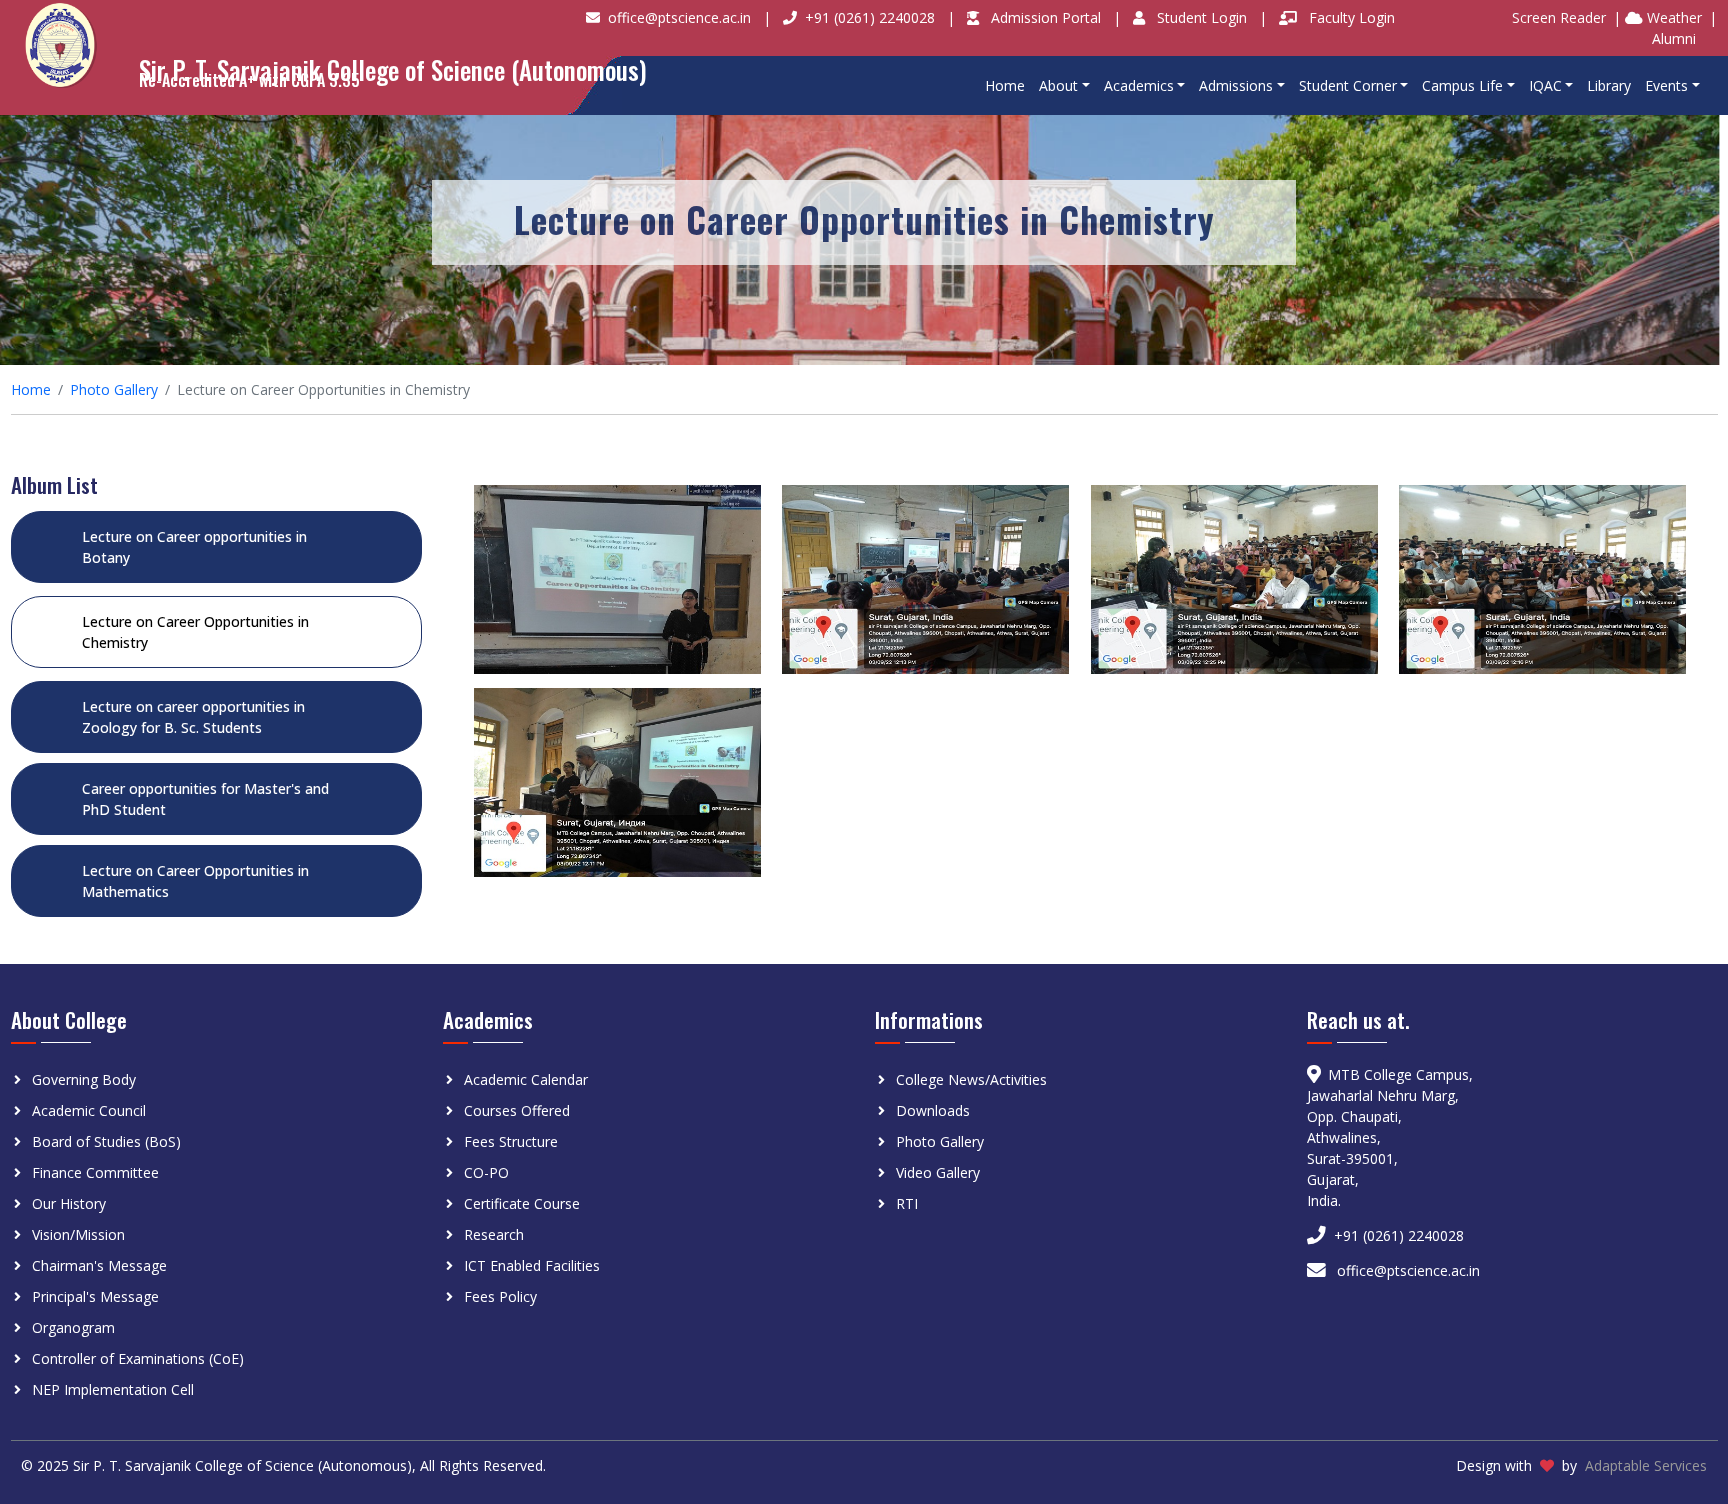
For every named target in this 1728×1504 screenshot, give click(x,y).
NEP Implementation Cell (113, 1389)
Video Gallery (938, 1172)
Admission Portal (1048, 17)
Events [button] (1666, 85)
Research (494, 1234)
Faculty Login (1352, 17)
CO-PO (486, 1172)
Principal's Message (95, 1296)
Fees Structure (511, 1141)
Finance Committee (95, 1172)
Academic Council (89, 1110)
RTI (907, 1203)
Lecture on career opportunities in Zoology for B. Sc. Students (193, 717)
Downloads (933, 1110)
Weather (1672, 17)
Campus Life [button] (1462, 85)
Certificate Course (522, 1203)
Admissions (1236, 85)
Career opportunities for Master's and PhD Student (205, 799)
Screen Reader (1559, 17)
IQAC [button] (1545, 85)
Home (1005, 85)
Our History (69, 1203)
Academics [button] (1139, 85)
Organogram (73, 1327)
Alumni (1674, 38)
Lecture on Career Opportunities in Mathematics (195, 881)
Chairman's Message (99, 1265)
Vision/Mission (78, 1234)
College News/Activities (971, 1079)
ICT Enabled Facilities (532, 1265)
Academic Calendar (526, 1079)
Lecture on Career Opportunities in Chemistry (195, 632)
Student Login (1204, 17)
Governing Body (84, 1079)
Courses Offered (517, 1110)
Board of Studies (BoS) (106, 1141)
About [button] (1058, 85)
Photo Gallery (114, 389)
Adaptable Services (1646, 1465)
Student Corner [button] (1348, 85)
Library (1609, 85)
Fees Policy (500, 1296)
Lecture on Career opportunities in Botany (194, 547)
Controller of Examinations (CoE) (138, 1358)
